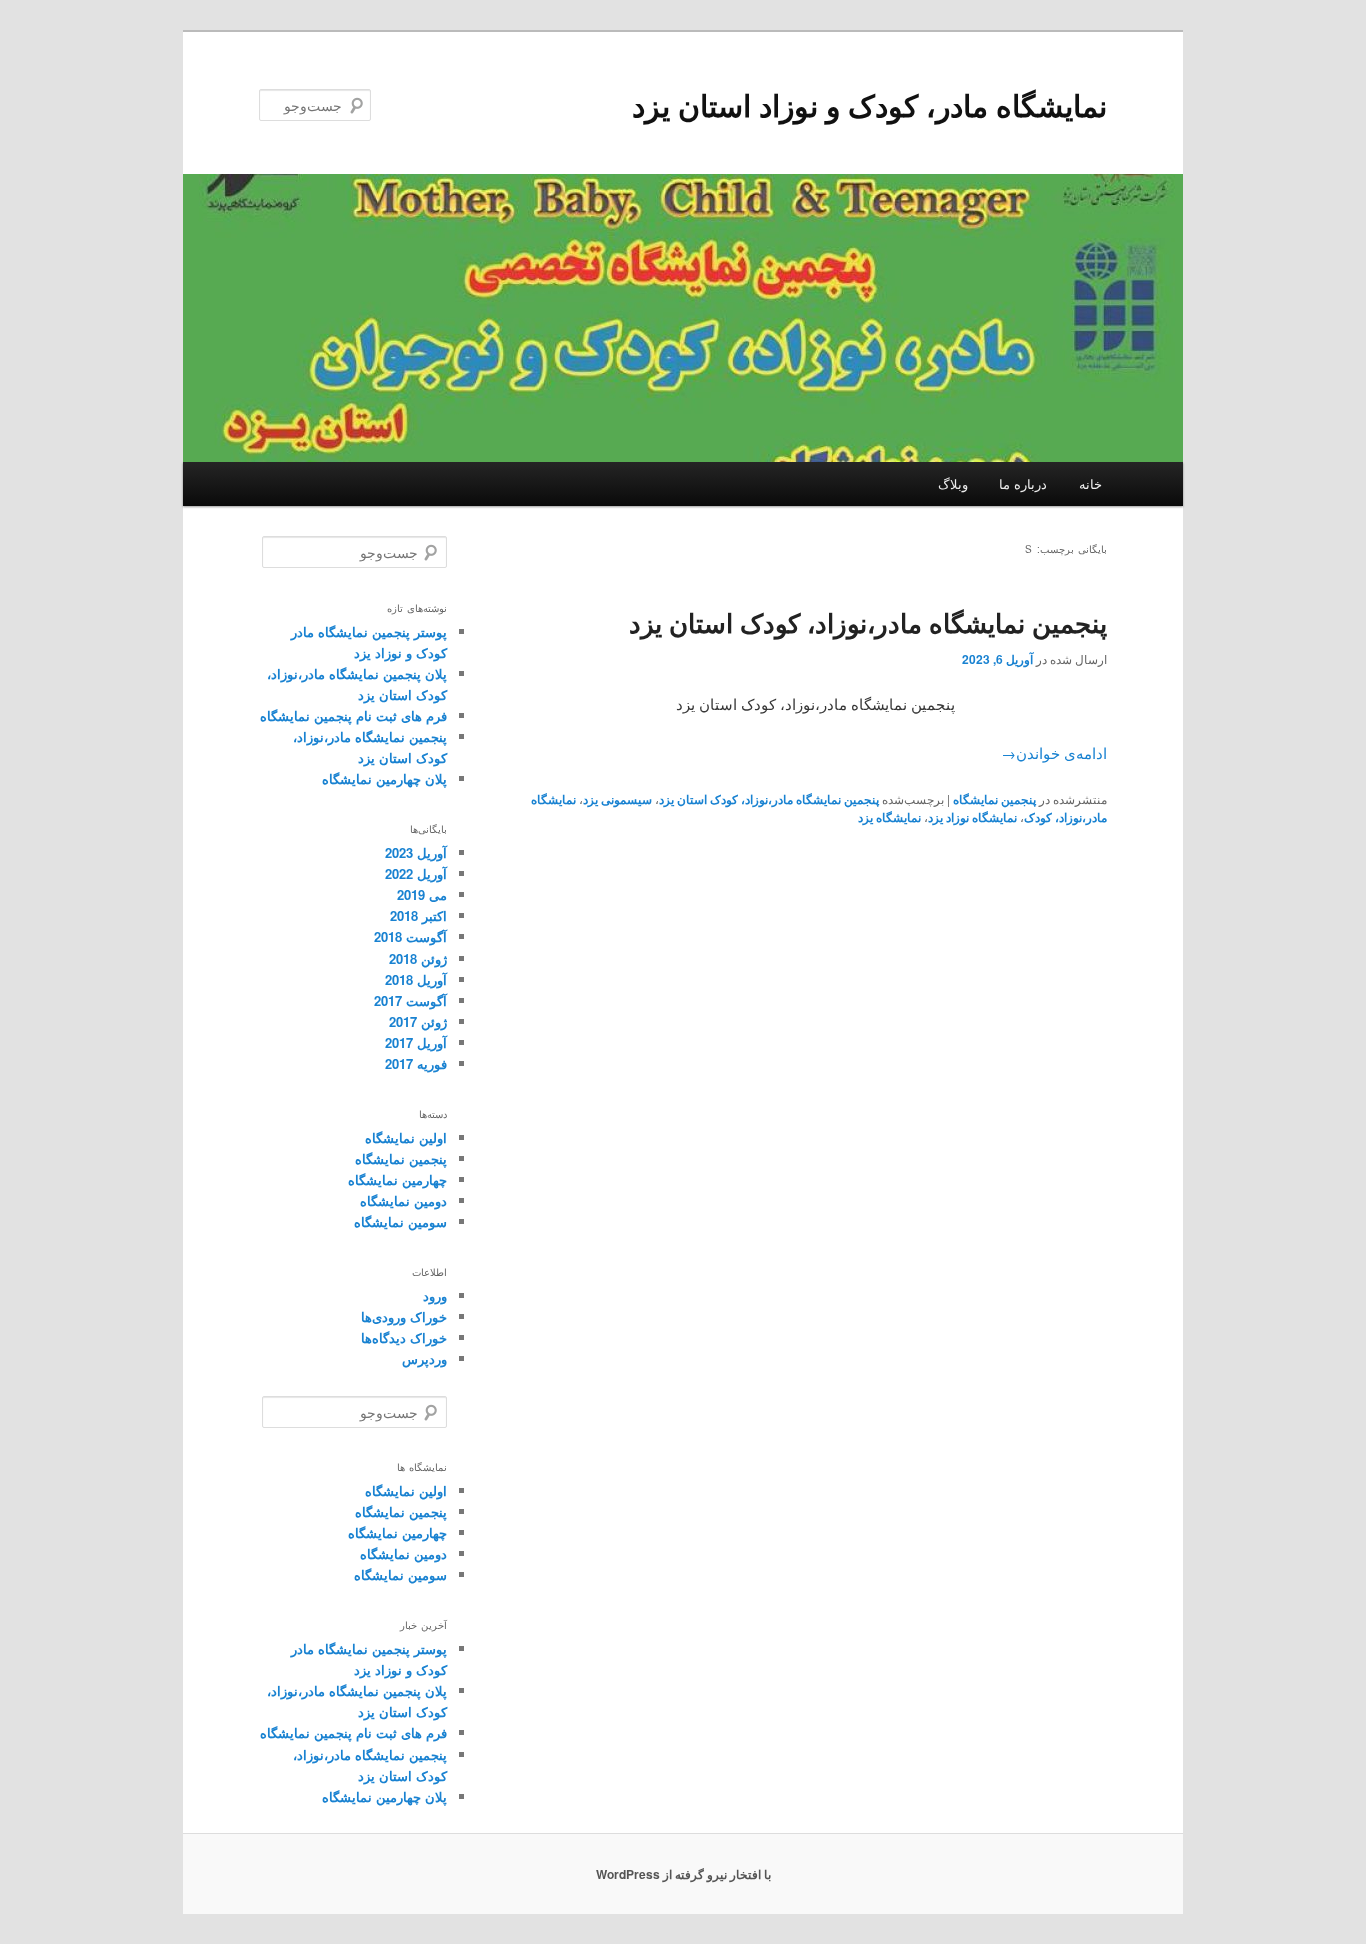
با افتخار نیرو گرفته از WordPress (683, 1874)
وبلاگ (953, 483)
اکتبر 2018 (418, 915)
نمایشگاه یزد (889, 817)
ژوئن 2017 (418, 1021)
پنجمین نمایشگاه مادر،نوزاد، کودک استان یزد (868, 622)
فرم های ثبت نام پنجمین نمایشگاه (353, 715)
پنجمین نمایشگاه (994, 799)
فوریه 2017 (416, 1063)
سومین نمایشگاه (400, 1221)
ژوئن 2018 (418, 958)
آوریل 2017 (416, 1042)
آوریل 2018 (416, 979)
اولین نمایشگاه (406, 1137)
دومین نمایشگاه (403, 1200)
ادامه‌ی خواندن (1054, 752)
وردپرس (424, 1358)
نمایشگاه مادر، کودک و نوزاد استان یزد (869, 104)
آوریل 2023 (416, 852)
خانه (1090, 483)
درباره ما (1023, 483)
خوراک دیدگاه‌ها (404, 1337)
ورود (435, 1295)
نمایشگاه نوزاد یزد (972, 817)
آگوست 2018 (410, 936)
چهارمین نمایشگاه (397, 1179)
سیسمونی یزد (617, 799)
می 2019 (422, 894)
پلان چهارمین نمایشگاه (384, 778)
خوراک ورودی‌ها (404, 1316)
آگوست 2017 (410, 1000)
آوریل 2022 (416, 873)
